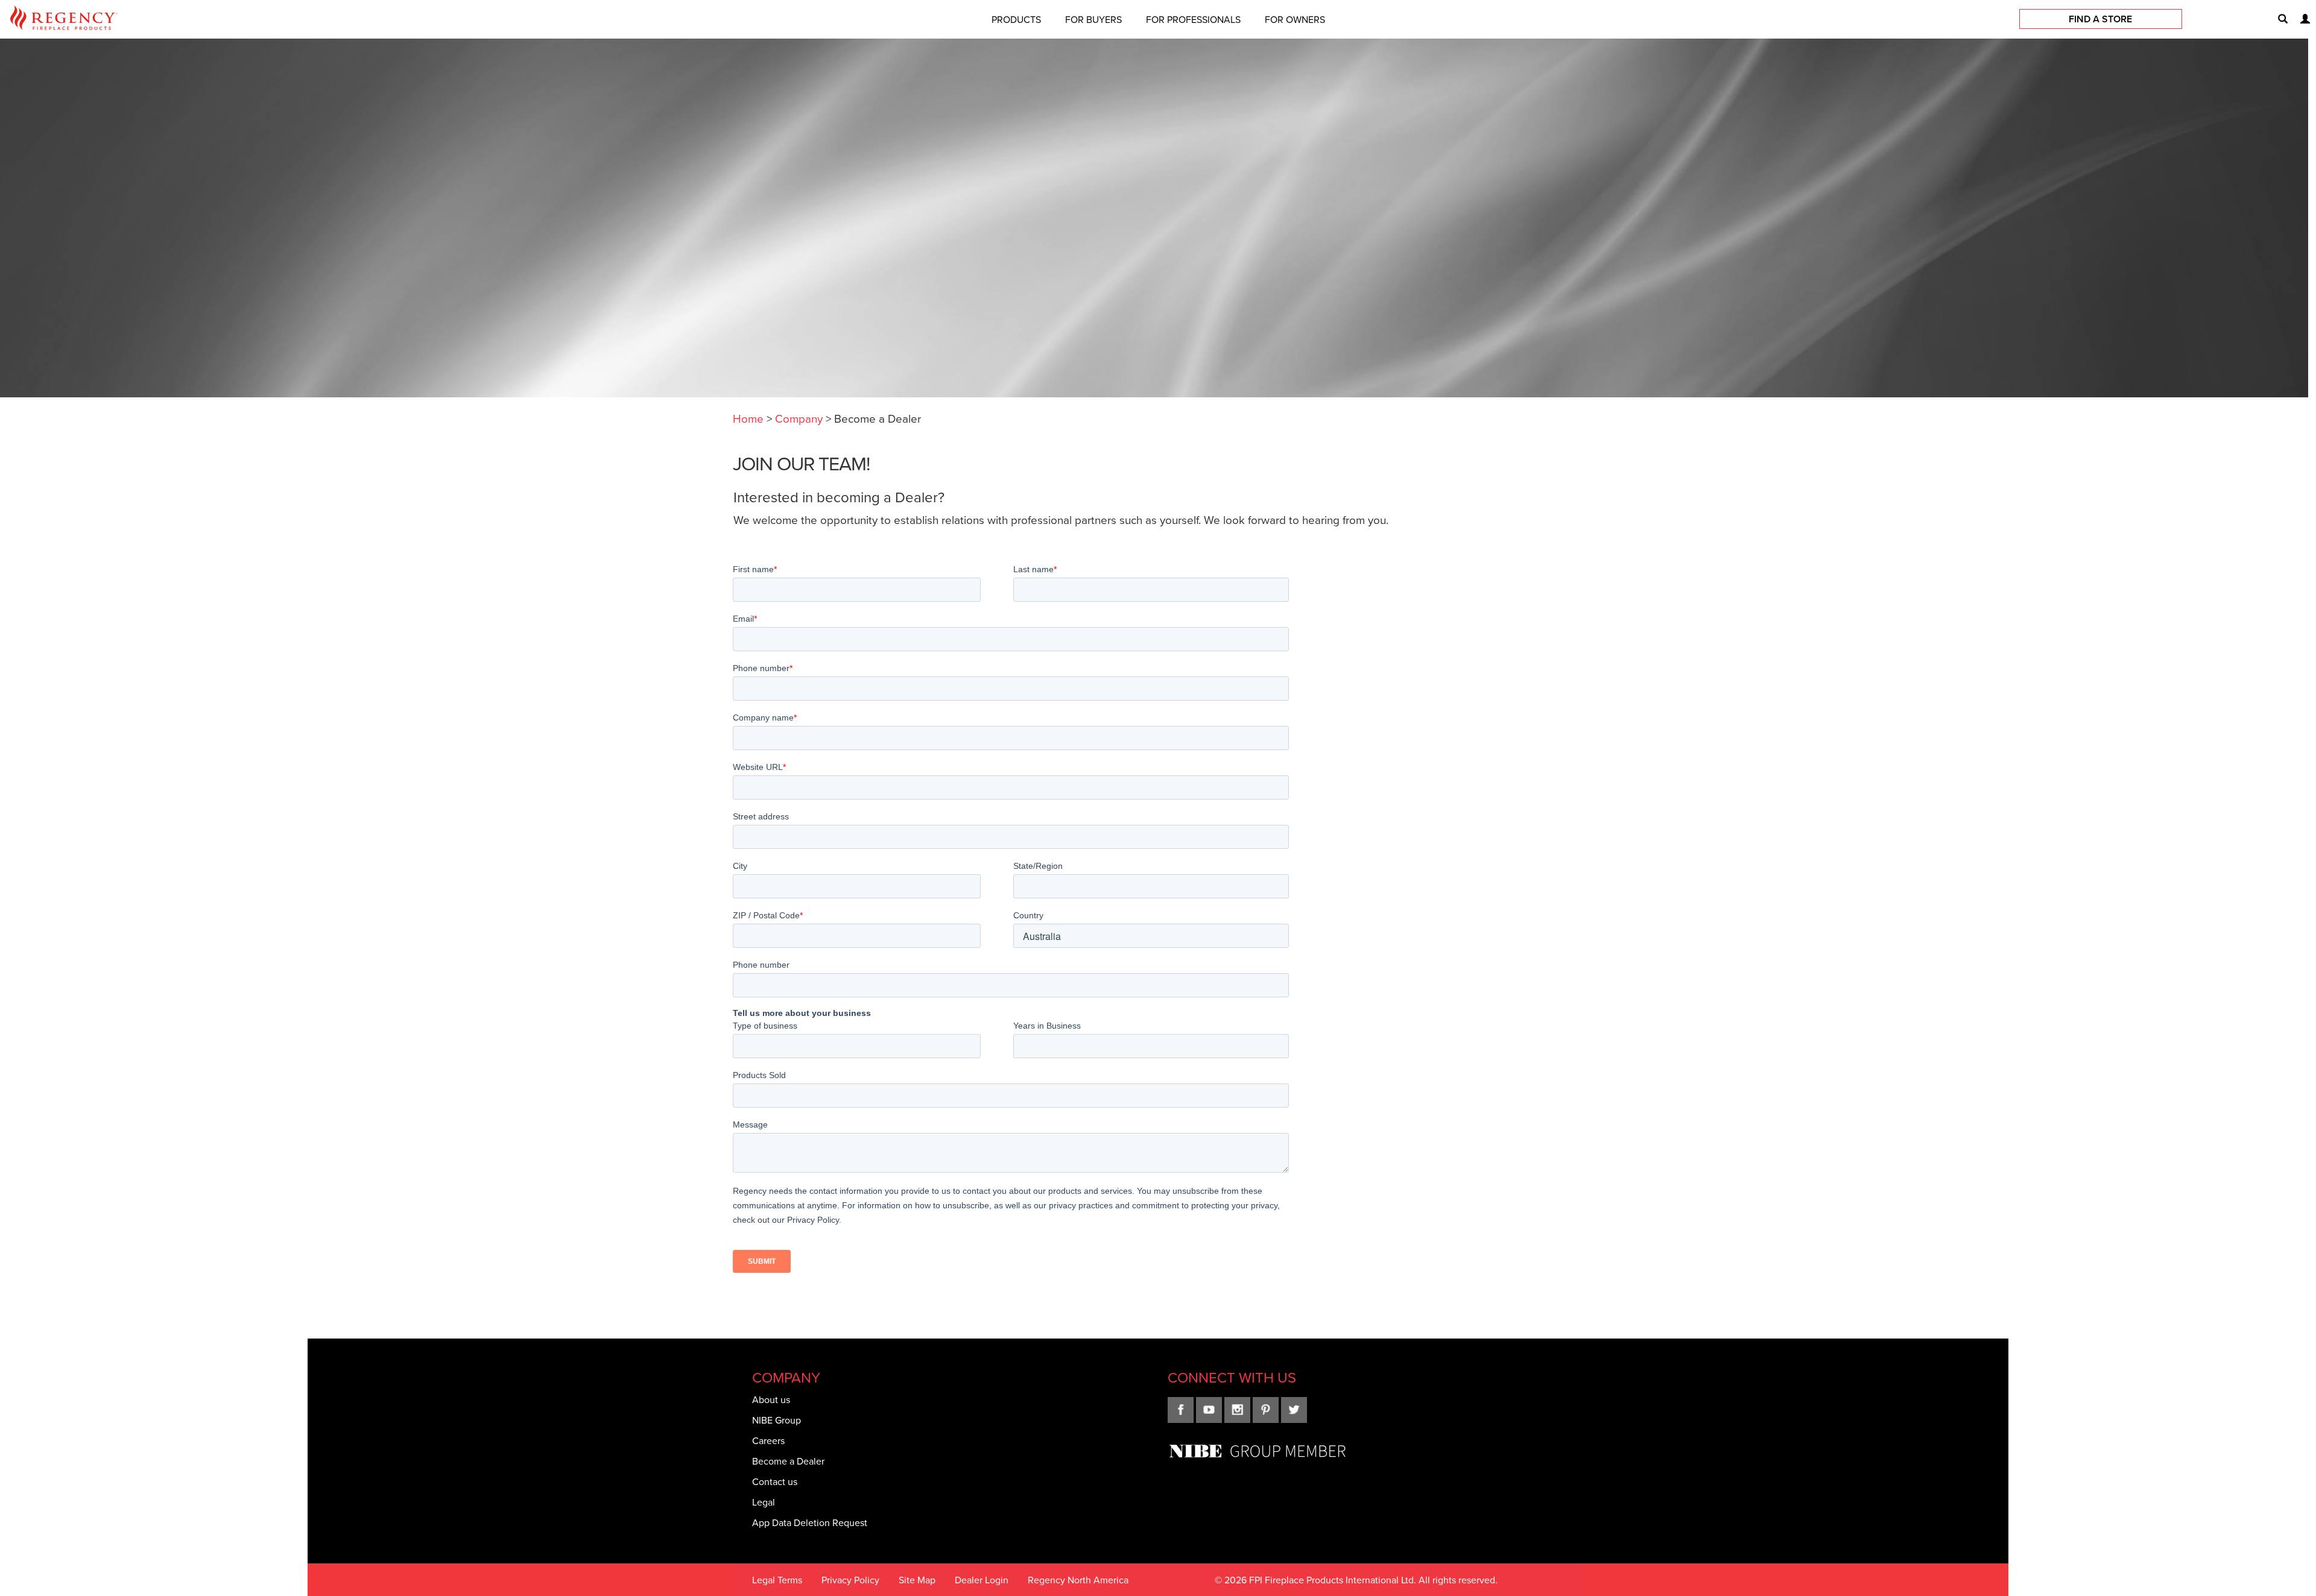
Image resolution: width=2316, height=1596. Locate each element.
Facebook (1181, 1410)
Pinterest (1266, 1410)
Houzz (1294, 1410)
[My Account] (2300, 19)
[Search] (2278, 19)
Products (1016, 19)
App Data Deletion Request (810, 1522)
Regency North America (1078, 1580)
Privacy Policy (850, 1580)
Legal (764, 1502)
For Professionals (1193, 19)
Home (748, 418)
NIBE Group (777, 1420)
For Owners (1295, 19)
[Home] (64, 20)
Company (799, 418)
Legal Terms (777, 1580)
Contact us (775, 1481)
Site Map (917, 1580)
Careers (768, 1440)
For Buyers (1093, 19)
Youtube (1209, 1410)
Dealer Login (982, 1580)
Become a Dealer (788, 1461)
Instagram (1237, 1410)
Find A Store (2100, 19)
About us (771, 1399)
